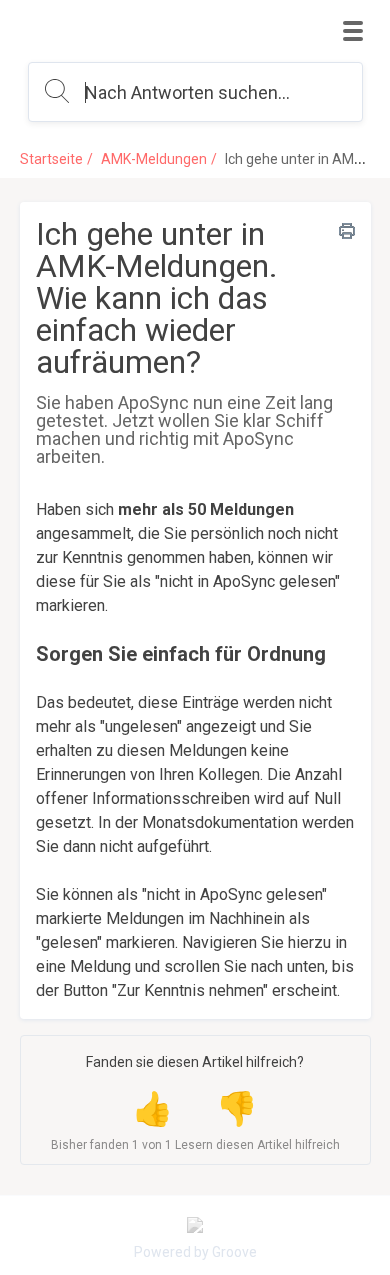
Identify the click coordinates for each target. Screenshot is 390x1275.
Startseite (51, 159)
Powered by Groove (195, 1252)
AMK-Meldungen (154, 159)
